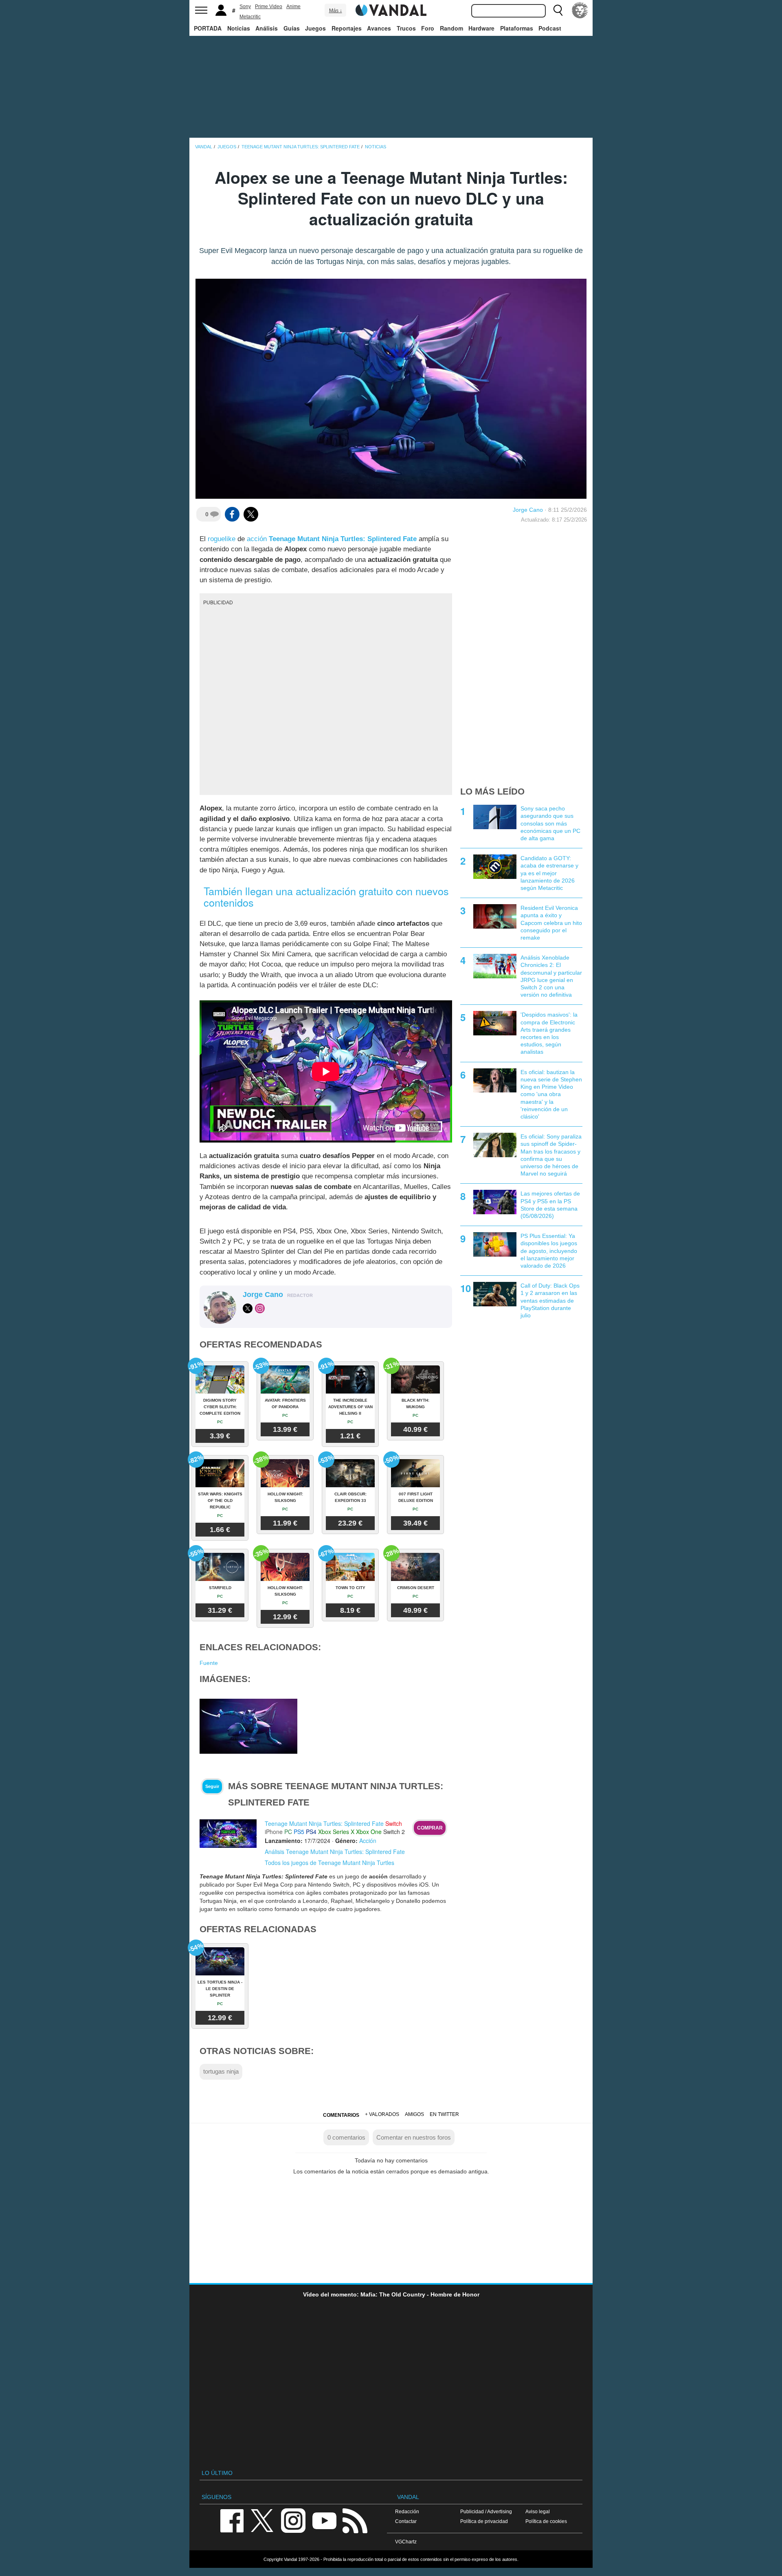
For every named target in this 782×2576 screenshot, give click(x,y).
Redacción (407, 2511)
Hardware (481, 28)
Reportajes (347, 28)
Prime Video (269, 7)
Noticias (239, 28)
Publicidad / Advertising (486, 2511)
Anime (293, 7)
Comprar (430, 1828)
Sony (245, 7)
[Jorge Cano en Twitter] (248, 1308)
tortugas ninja (221, 2071)
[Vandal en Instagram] (293, 2520)
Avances (379, 28)
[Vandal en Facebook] (232, 2520)
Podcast (550, 28)
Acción (368, 1841)
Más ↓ (336, 11)
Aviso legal (538, 2511)
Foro (428, 28)
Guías (292, 28)
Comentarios (341, 2115)
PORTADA (208, 28)
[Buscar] (558, 10)
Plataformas (517, 28)
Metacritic (250, 17)
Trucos (406, 28)
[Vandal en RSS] (355, 2520)
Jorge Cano (528, 510)
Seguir (212, 1786)
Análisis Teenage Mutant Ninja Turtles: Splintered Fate (335, 1852)
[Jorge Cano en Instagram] (260, 1308)
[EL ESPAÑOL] (580, 10)
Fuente (209, 1663)
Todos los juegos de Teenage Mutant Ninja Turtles (329, 1863)
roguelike (222, 539)
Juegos (315, 28)
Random (451, 28)
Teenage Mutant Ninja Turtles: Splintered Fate (343, 539)
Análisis (267, 28)
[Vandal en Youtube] (324, 2520)
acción (257, 539)
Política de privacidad (484, 2521)
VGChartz (406, 2542)
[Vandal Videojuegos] (391, 9)
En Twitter (444, 2114)
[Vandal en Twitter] (262, 2520)
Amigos (414, 2114)
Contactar (406, 2521)
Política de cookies (546, 2521)
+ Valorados (382, 2114)
